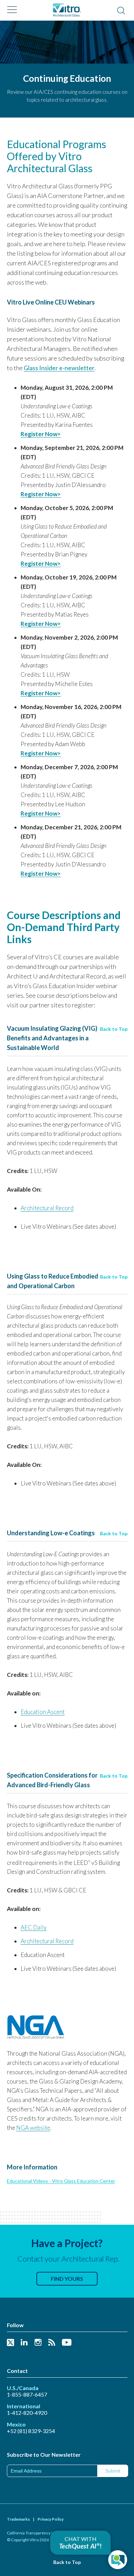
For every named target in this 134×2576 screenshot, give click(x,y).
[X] (10, 2343)
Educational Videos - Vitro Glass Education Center (61, 2181)
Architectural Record (47, 1208)
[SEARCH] (121, 11)
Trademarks (18, 2519)
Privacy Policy (51, 2519)
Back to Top (114, 1029)
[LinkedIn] (24, 2343)
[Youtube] (67, 2343)
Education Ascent (43, 1712)
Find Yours (67, 2279)
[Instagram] (38, 2343)
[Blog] (52, 2343)
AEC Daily (33, 1927)
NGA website (33, 2128)
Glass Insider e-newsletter (59, 368)
